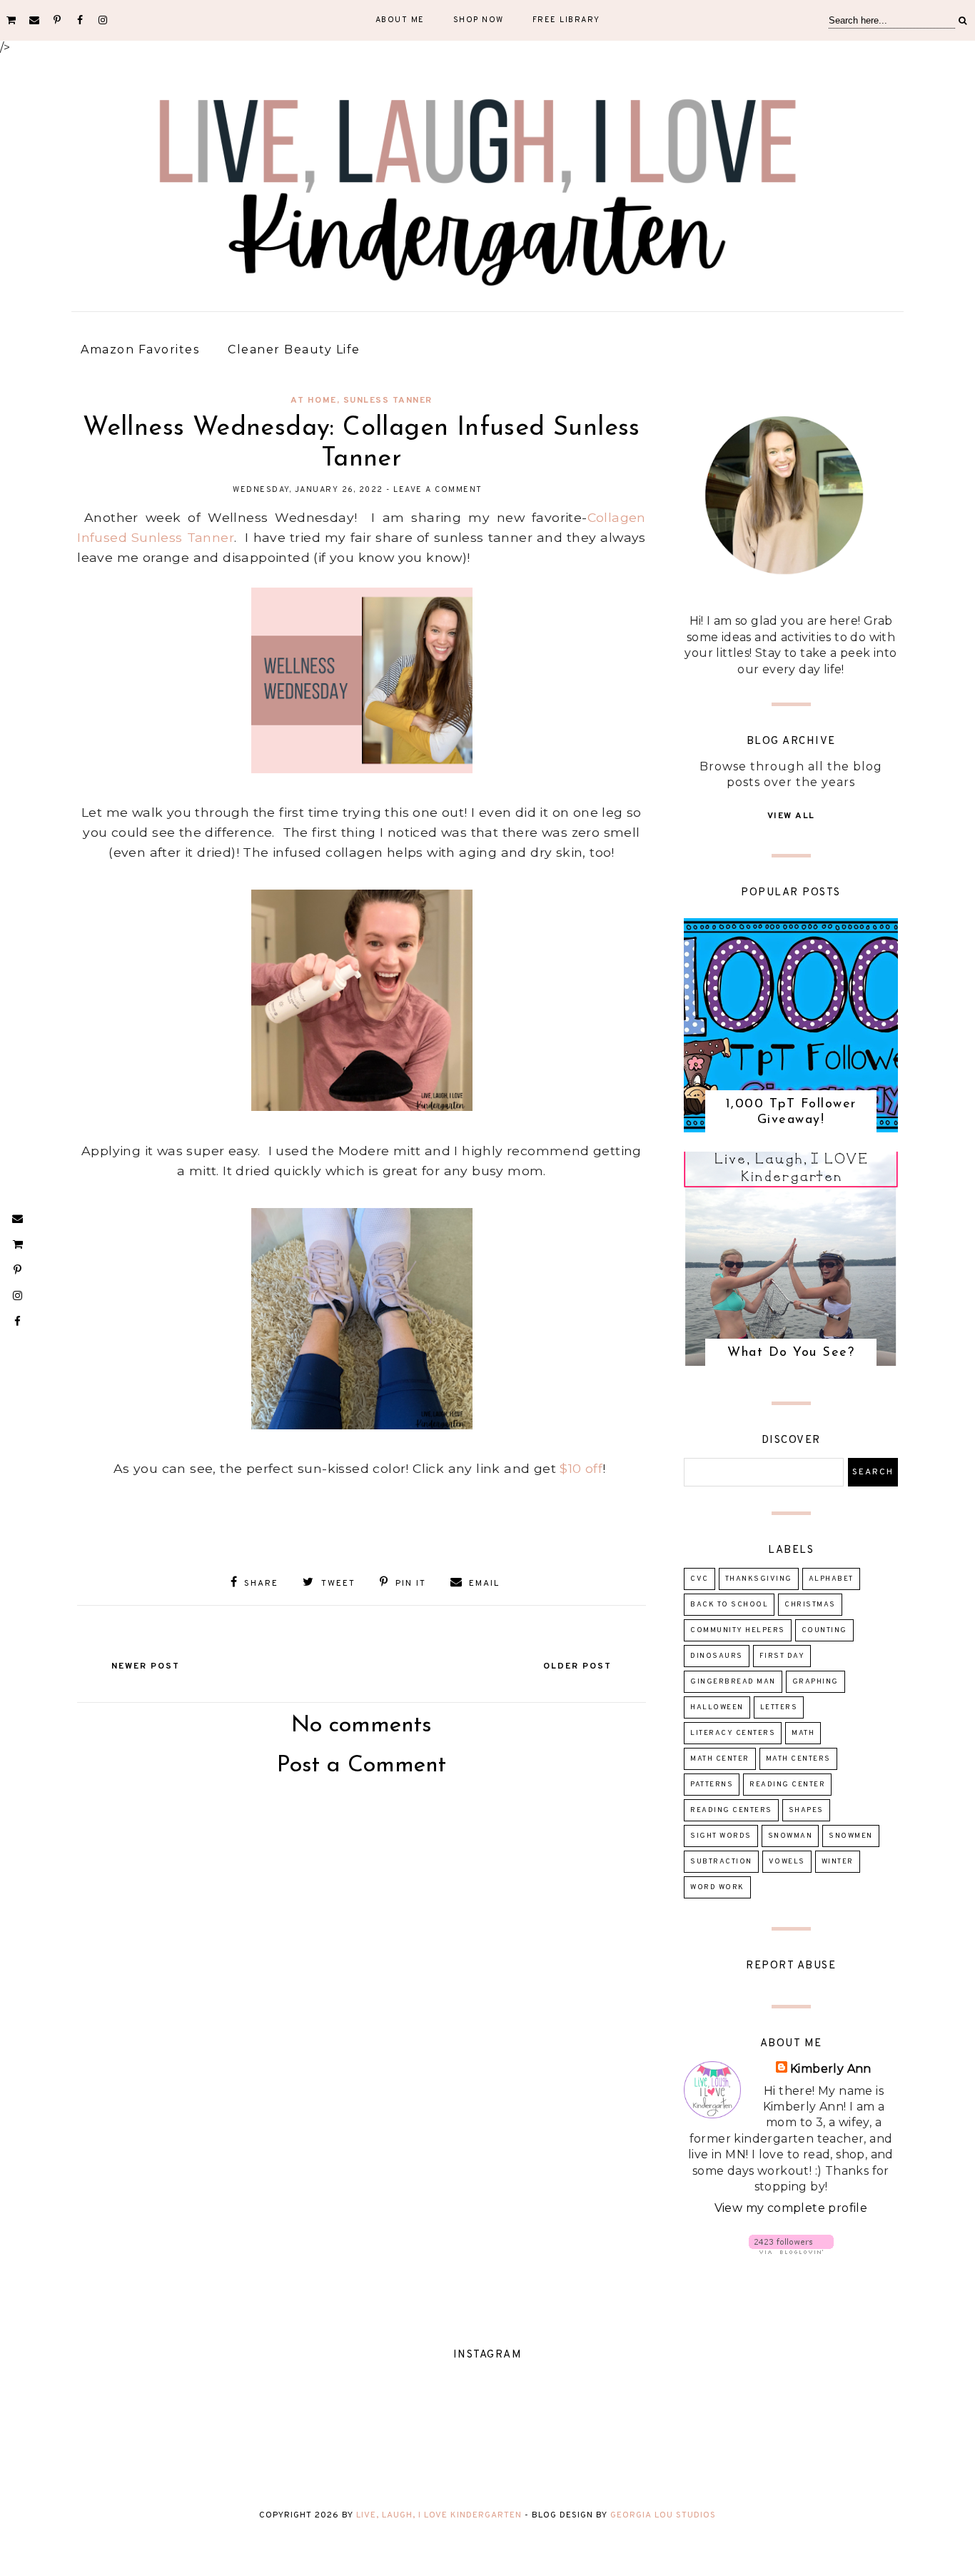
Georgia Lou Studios (663, 2515)
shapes (806, 1810)
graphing (815, 1682)
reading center (787, 1785)
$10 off (581, 1468)
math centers (798, 1759)
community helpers (738, 1630)
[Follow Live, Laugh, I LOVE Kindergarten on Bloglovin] (791, 2250)
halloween (717, 1707)
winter (838, 1862)
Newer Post (146, 1666)
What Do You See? (791, 1353)
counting (824, 1630)
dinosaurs (717, 1656)
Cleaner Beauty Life (294, 349)
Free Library (566, 20)
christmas (810, 1605)
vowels (787, 1862)
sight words (721, 1836)
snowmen (851, 1836)
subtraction (721, 1862)
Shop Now (479, 20)
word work (717, 1887)
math (803, 1733)
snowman (790, 1836)
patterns (712, 1785)
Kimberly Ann (831, 2069)
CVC (699, 1579)
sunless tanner (388, 401)
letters (779, 1707)
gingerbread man (733, 1682)
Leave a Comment (438, 490)
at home (314, 401)
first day (782, 1656)
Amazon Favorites (140, 349)
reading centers (731, 1810)
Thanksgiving (759, 1579)
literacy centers (733, 1733)
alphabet (831, 1579)
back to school (729, 1605)
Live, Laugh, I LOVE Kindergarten (439, 2515)
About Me (400, 20)
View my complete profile (791, 2208)
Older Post (577, 1666)
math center (720, 1759)
